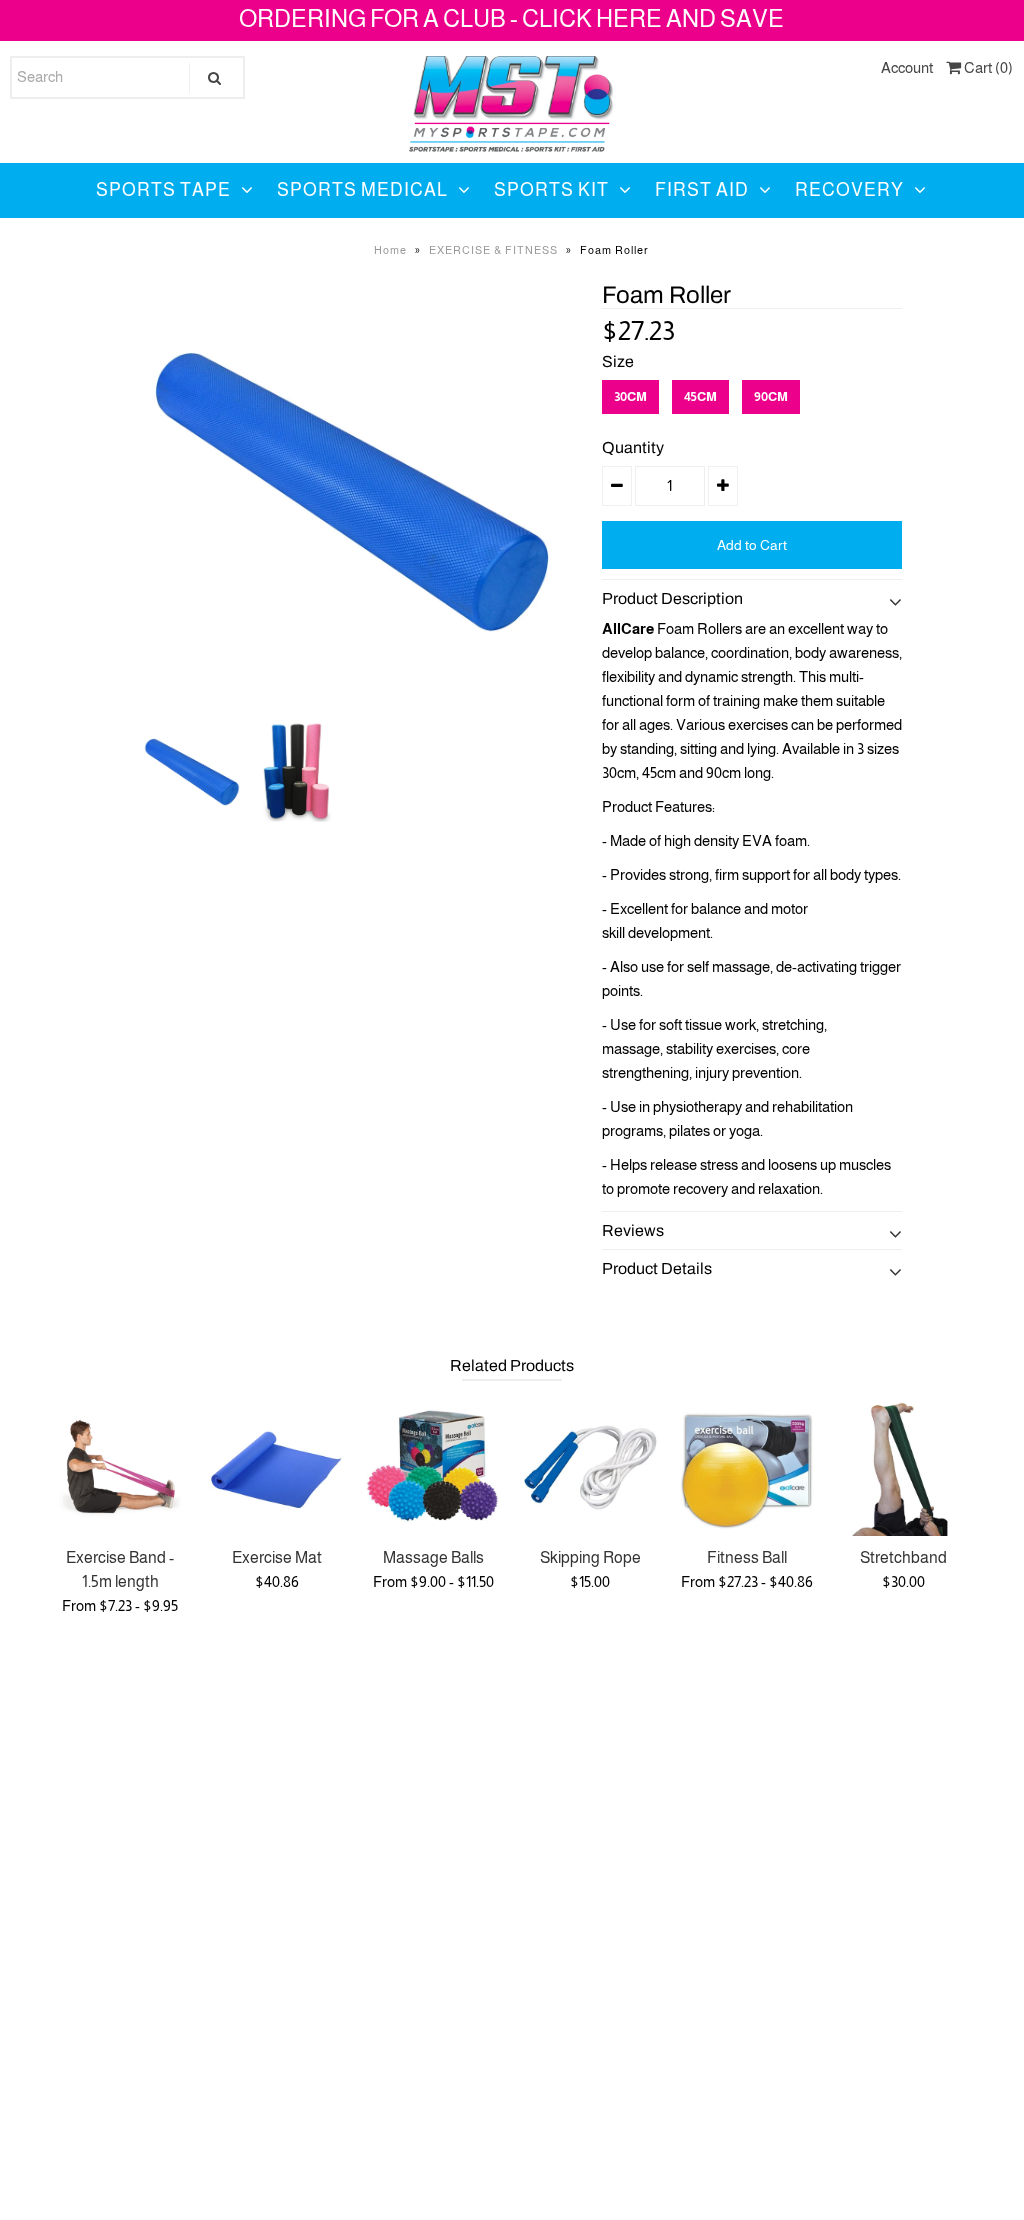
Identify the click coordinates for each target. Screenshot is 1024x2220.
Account (907, 67)
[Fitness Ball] (746, 1467)
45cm (700, 396)
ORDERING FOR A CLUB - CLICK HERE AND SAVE (511, 18)
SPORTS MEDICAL (362, 190)
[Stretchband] (903, 1467)
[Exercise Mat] (276, 1467)
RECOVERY (849, 190)
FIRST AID (702, 190)
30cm (630, 396)
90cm (771, 396)
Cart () (987, 67)
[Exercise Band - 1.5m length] (120, 1467)
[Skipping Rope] (590, 1467)
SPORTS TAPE (163, 190)
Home (390, 250)
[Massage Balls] (433, 1467)
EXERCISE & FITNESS (493, 250)
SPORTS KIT (551, 190)
